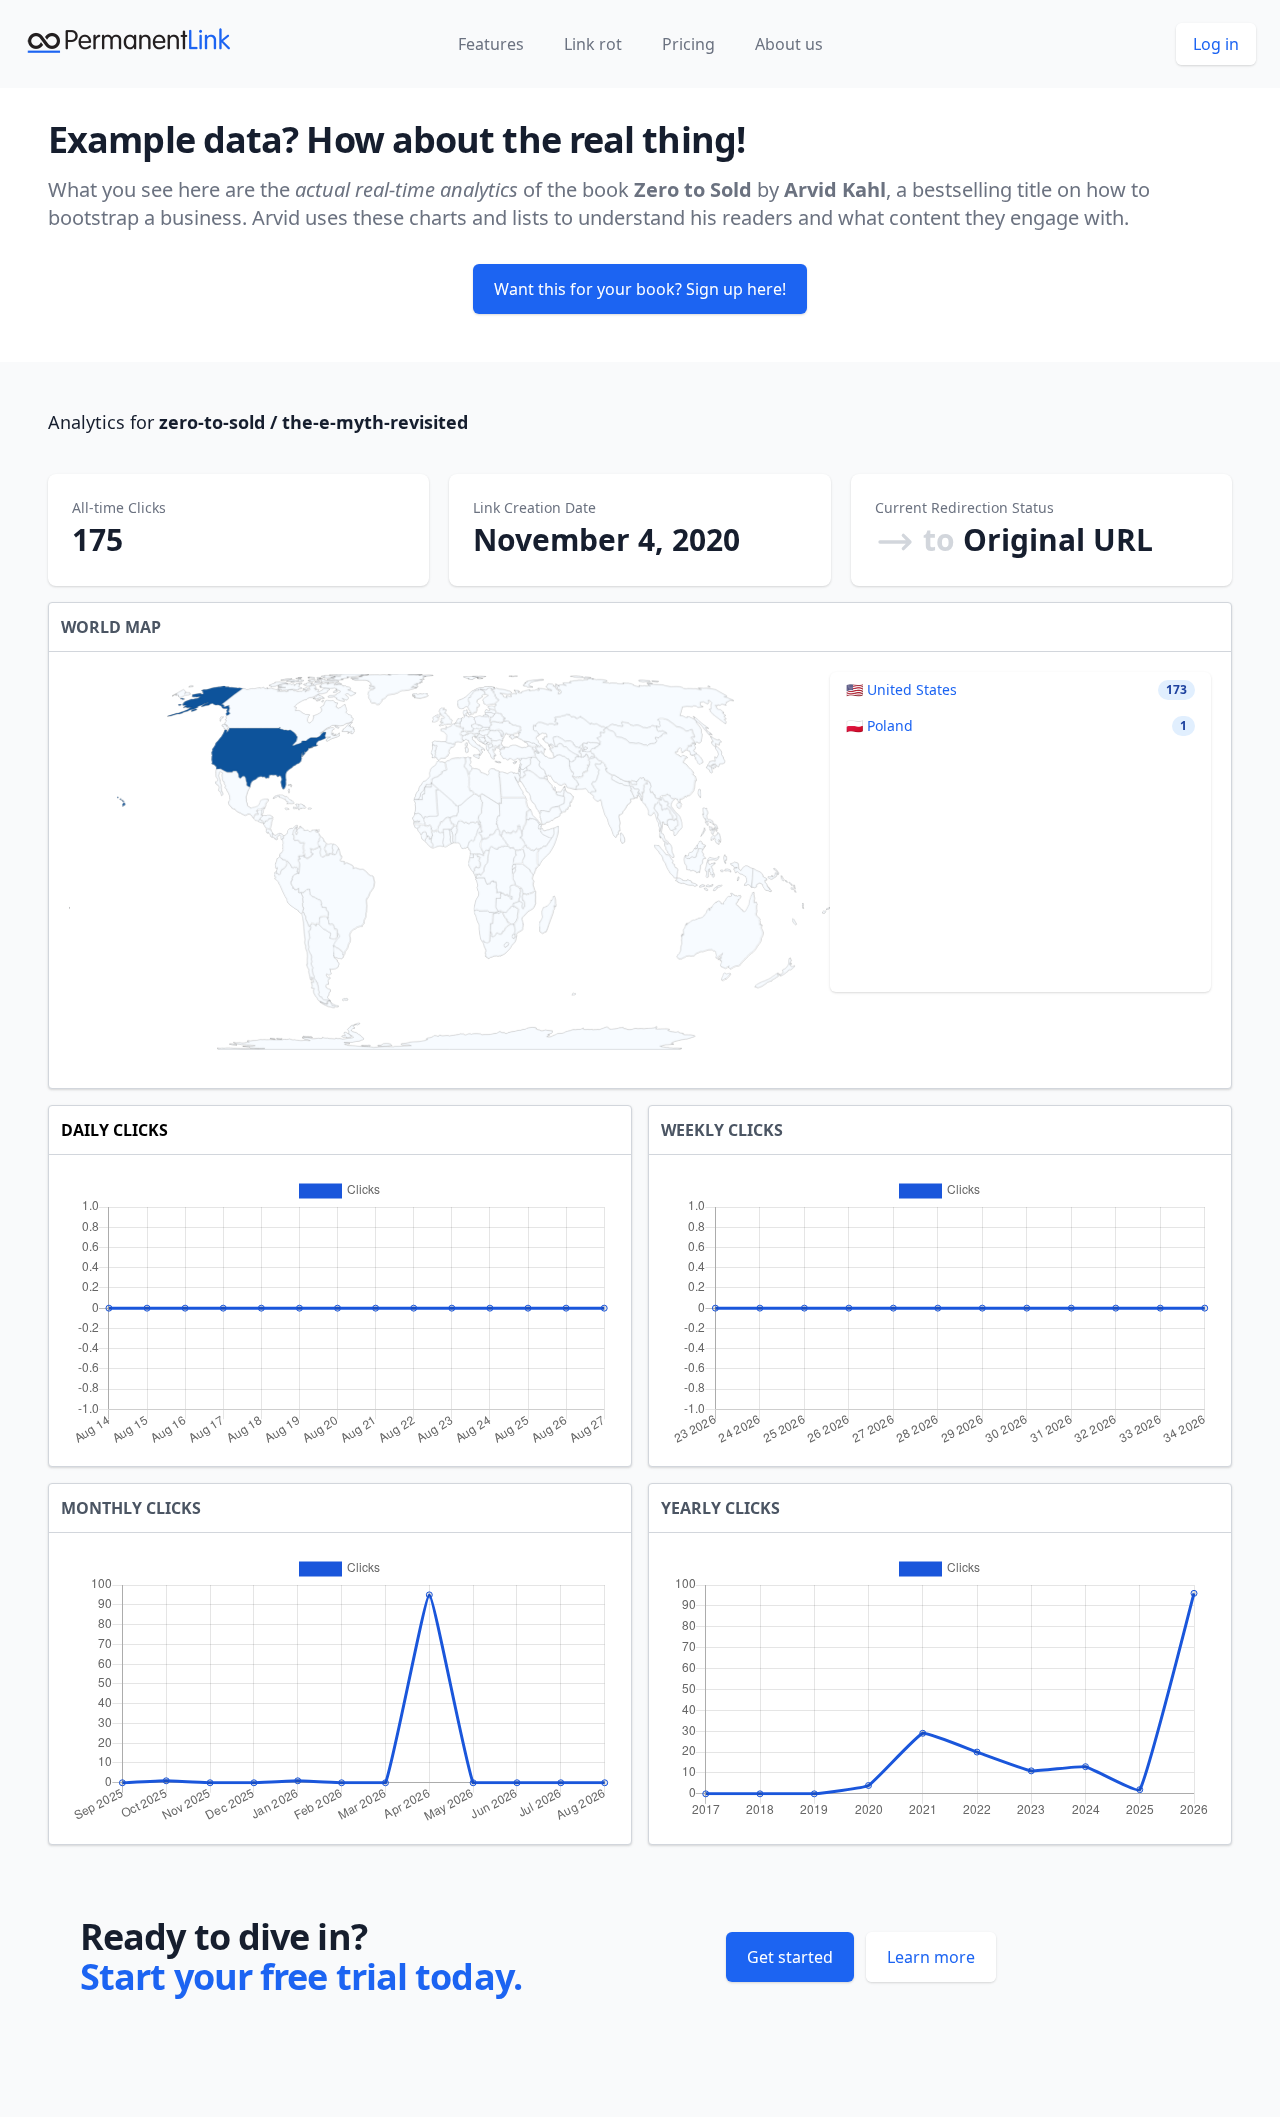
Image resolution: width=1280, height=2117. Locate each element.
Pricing (688, 44)
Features (491, 44)
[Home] (130, 44)
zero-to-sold (212, 422)
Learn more (931, 1957)
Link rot (593, 44)
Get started (790, 1957)
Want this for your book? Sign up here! (640, 289)
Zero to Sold (693, 189)
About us (789, 44)
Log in (1216, 44)
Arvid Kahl (835, 189)
